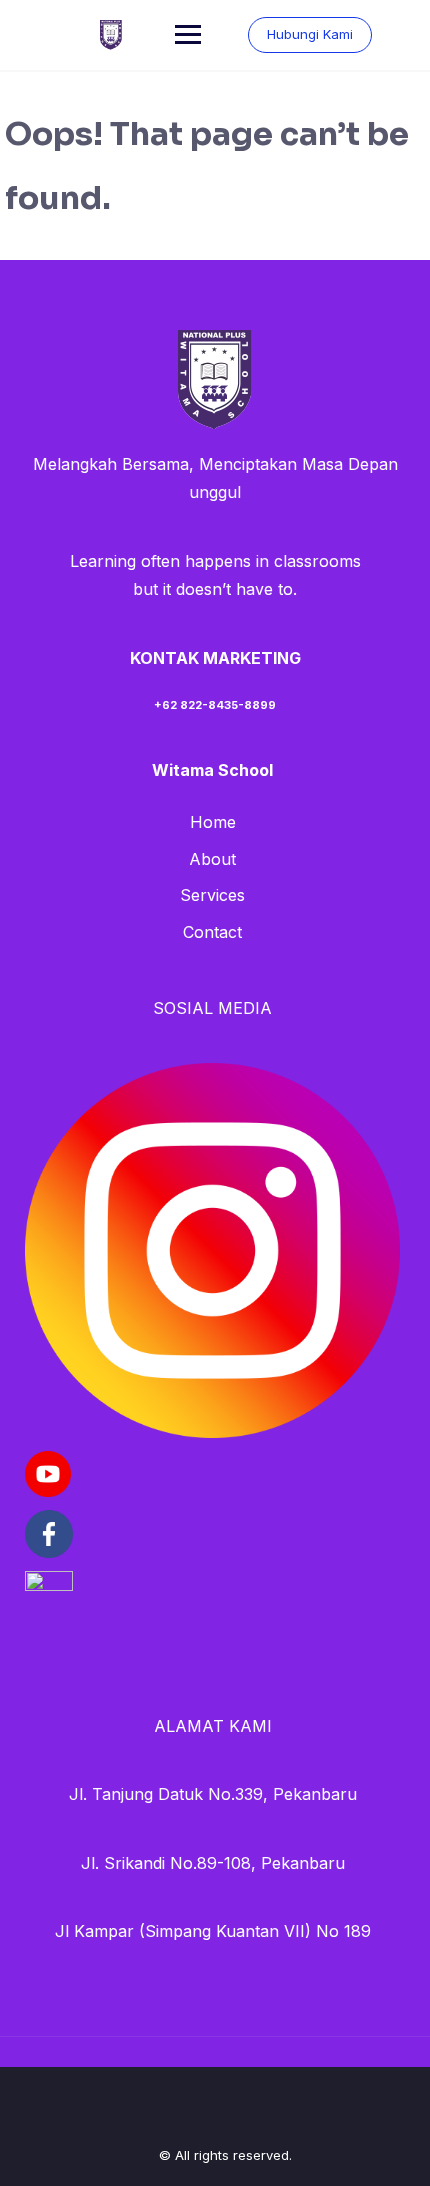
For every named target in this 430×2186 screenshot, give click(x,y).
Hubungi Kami (310, 34)
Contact (212, 932)
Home (213, 822)
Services (212, 895)
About (212, 859)
